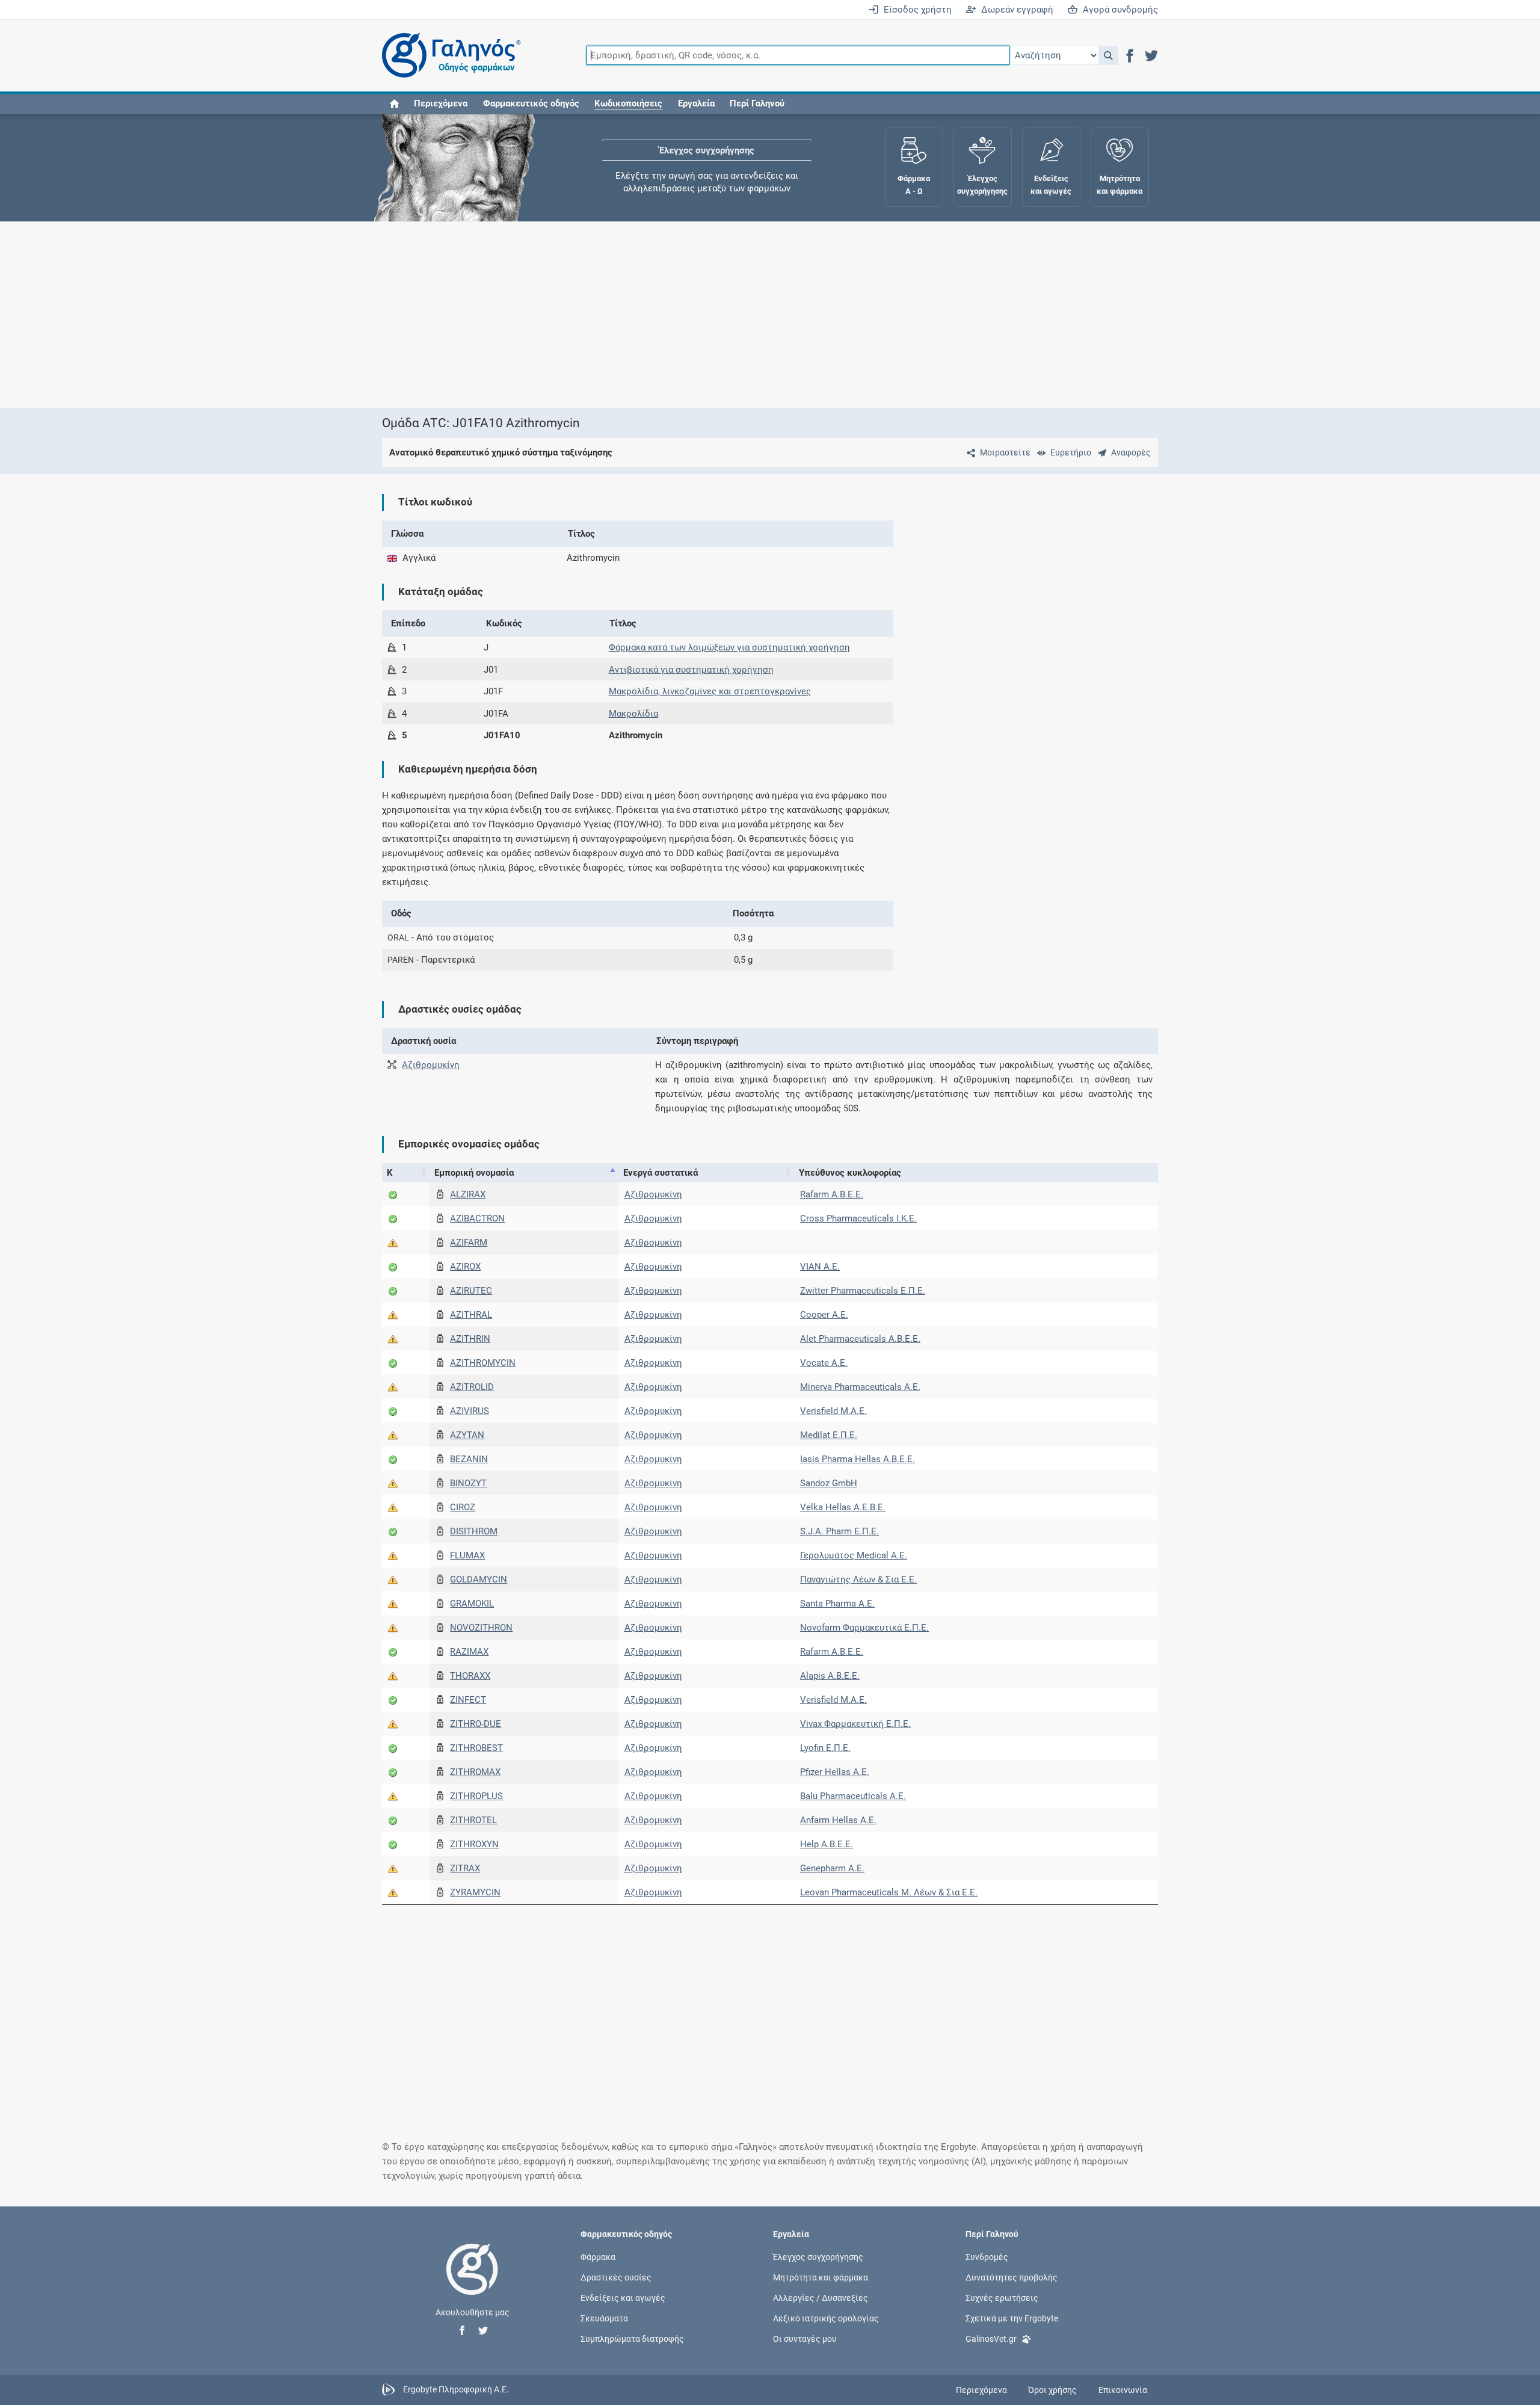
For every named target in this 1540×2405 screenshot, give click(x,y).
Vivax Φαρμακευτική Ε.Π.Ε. (855, 1724)
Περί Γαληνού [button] (757, 103)
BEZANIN (469, 1459)
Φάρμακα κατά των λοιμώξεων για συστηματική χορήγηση (729, 647)
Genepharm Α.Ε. (832, 1868)
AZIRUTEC (471, 1291)
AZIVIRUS (470, 1411)
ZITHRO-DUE (476, 1724)
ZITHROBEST (476, 1748)
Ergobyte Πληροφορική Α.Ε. (456, 2389)
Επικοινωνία (1123, 2390)
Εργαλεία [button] (696, 103)
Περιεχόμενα (441, 103)
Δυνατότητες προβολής (1012, 2277)
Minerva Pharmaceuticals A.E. (860, 1387)
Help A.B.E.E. (827, 1844)
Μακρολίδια (633, 714)
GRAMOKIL (472, 1604)
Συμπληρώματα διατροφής (632, 2339)
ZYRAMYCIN (475, 1892)
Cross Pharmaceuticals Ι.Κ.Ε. (858, 1218)
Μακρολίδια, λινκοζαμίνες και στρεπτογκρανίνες (710, 691)
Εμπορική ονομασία (474, 1173)
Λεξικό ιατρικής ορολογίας (826, 2318)
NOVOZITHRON (481, 1628)
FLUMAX (467, 1555)
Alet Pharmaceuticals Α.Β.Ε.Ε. (860, 1339)
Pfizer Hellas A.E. (835, 1772)
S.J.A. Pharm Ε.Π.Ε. (839, 1531)
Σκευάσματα (604, 2318)
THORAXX (470, 1676)
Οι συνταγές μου (805, 2339)
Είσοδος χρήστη (915, 10)
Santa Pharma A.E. (837, 1604)
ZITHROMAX (475, 1772)
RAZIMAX (469, 1652)
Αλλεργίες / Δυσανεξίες (821, 2298)
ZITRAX (465, 1868)
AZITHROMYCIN (483, 1363)
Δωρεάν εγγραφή (1015, 10)
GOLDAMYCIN (479, 1579)
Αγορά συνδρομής (1118, 10)
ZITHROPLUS (476, 1796)
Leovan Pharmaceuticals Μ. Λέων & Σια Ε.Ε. (889, 1892)
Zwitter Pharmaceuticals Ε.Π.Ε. (863, 1291)
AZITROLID (472, 1387)
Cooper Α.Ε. (824, 1315)
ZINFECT (468, 1700)
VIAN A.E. (820, 1267)
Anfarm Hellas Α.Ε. (838, 1820)
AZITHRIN (470, 1339)
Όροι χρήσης (1052, 2390)
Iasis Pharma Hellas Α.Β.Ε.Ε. (858, 1459)
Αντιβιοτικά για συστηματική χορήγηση (691, 670)
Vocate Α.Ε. (824, 1363)
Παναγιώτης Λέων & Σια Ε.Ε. (858, 1579)
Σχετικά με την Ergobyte (1012, 2318)
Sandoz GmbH (829, 1483)
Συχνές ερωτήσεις (1002, 2298)
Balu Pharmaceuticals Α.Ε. (853, 1796)
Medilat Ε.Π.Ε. (829, 1435)
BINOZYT (468, 1483)
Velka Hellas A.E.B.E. (843, 1507)
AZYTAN (467, 1435)
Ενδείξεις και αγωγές (623, 2298)
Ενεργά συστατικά (661, 1173)
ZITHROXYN (474, 1844)
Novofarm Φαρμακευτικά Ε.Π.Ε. (864, 1628)
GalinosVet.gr (991, 2339)
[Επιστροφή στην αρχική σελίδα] (472, 2282)
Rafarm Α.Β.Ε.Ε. (832, 1194)
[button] (1108, 55)
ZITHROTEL (473, 1820)
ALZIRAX (468, 1194)
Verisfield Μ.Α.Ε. (833, 1411)
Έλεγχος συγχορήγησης (707, 150)
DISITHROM (474, 1531)
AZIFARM (469, 1243)
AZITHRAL (471, 1315)
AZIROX (465, 1267)
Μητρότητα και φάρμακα (821, 2277)
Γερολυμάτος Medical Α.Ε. (854, 1555)
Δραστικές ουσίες (616, 2277)
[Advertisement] (734, 315)
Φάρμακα (598, 2256)
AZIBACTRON (477, 1218)
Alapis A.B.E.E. (830, 1676)
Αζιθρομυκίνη (431, 1065)
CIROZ (463, 1507)
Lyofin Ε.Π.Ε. (825, 1748)
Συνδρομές (987, 2256)
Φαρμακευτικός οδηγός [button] (531, 103)
